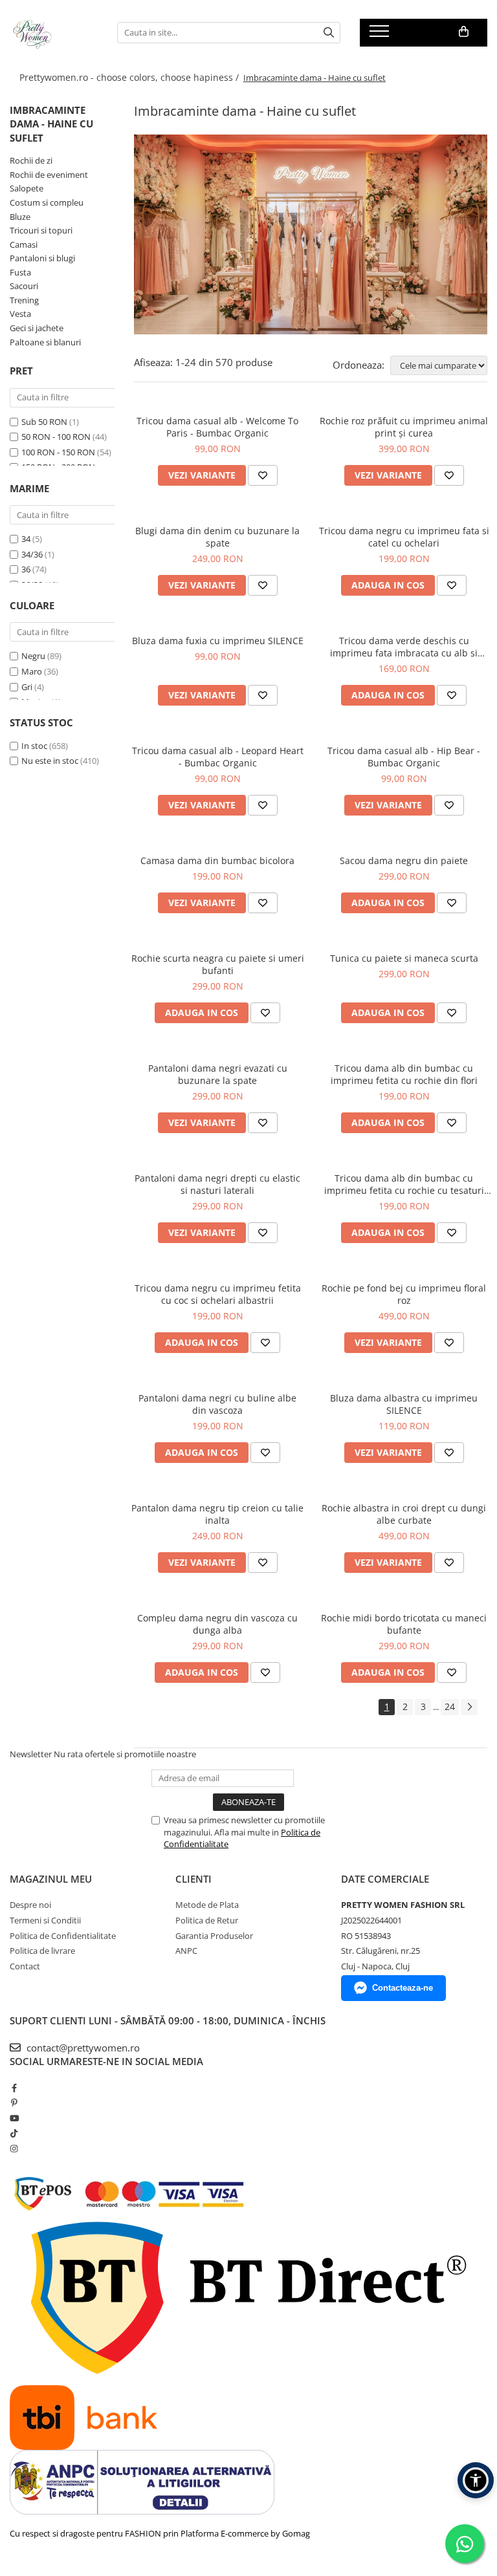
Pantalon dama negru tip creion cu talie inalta (217, 1514)
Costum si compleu (47, 202)
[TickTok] (14, 2133)
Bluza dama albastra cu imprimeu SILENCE (404, 1404)
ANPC (186, 1951)
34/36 (32, 554)
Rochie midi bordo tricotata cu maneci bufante (404, 1624)
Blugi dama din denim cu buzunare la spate (217, 537)
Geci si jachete (37, 328)
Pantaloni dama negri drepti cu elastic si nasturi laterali (217, 1184)
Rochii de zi (31, 160)
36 (26, 569)
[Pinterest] (14, 2103)
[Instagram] (14, 2148)
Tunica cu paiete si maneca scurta (404, 958)
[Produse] (381, 35)
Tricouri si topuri (41, 230)
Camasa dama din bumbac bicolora (217, 860)
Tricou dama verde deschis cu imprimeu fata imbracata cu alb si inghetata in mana (404, 647)
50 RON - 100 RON (56, 437)
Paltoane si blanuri (45, 342)
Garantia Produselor (214, 1936)
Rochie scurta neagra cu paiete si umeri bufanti (218, 964)
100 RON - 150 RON (58, 452)
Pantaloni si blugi (42, 258)
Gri (27, 687)
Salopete (27, 188)
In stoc (34, 746)
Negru (33, 656)
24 (450, 1706)
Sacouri (24, 286)
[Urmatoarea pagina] (469, 1707)
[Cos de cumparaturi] (464, 32)
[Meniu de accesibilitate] (476, 2480)
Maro (32, 671)
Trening (24, 300)
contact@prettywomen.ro (82, 2048)
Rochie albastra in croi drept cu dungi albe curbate (404, 1514)
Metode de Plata (207, 1905)
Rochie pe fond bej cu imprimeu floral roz (404, 1294)
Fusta (20, 272)
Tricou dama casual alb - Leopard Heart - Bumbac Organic (218, 757)
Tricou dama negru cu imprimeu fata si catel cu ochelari (404, 537)
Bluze (20, 217)
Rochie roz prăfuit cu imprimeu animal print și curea (404, 427)
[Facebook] (14, 2088)
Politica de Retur (207, 1920)
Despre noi (30, 1905)
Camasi (24, 244)
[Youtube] (14, 2118)
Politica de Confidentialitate (63, 1936)
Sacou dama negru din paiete (404, 860)
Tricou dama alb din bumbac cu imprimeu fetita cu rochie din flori (404, 1074)
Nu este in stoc (50, 761)
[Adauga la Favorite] (263, 475)
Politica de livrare (42, 1951)
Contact (25, 1966)
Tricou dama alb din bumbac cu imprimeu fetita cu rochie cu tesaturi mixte (404, 1184)
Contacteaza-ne (403, 1988)
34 (26, 539)
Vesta (20, 314)
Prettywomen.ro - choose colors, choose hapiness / (130, 77)
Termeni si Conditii (45, 1920)
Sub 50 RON (44, 422)
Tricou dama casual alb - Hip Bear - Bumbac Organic (404, 757)
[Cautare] (329, 33)
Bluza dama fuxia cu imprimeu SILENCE (218, 641)
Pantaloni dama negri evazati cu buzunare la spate (218, 1074)
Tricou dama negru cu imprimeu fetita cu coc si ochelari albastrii (218, 1294)
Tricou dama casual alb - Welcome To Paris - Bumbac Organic (217, 427)
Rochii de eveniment (49, 175)
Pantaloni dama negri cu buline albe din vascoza (217, 1404)
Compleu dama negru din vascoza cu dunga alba (217, 1624)
